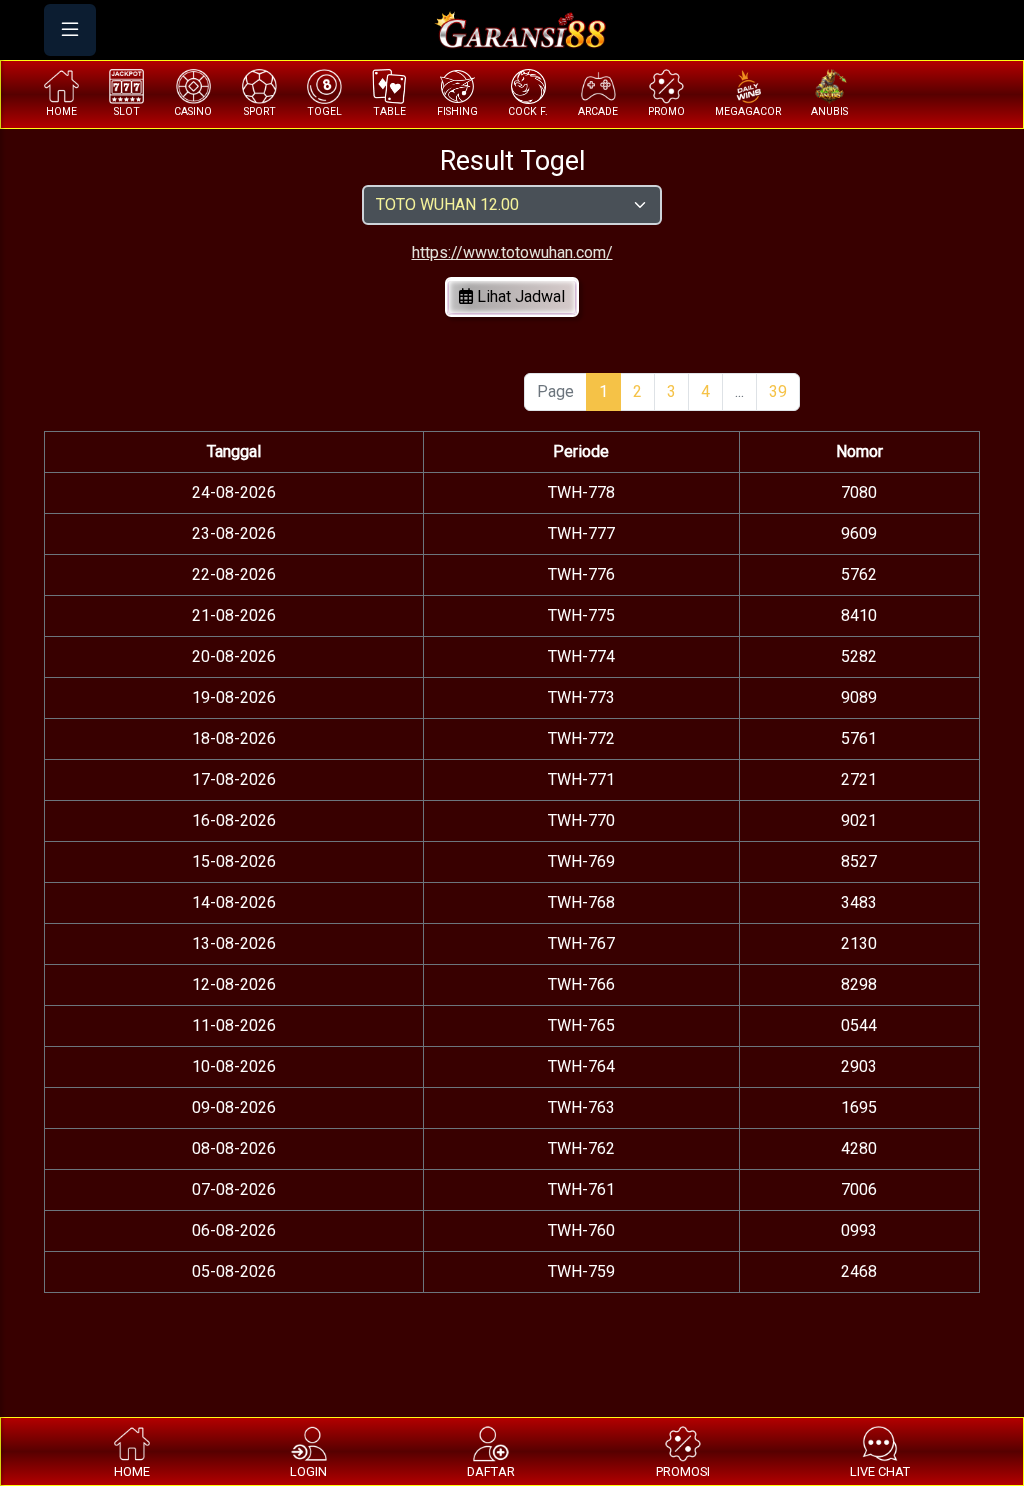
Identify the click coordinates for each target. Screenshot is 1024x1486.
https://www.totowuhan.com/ (512, 252)
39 (778, 391)
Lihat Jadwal (519, 296)
